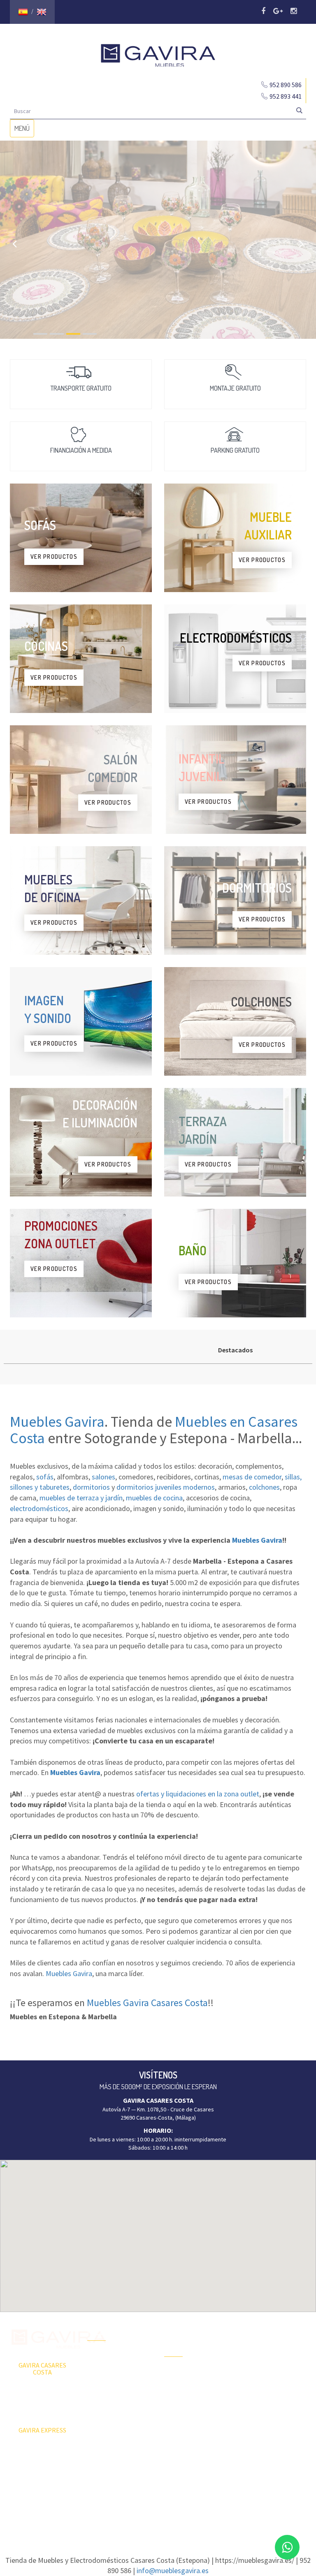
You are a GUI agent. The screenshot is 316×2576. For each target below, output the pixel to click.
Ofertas (97, 2357)
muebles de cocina (154, 1498)
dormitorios (91, 1487)
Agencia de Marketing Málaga (173, 2514)
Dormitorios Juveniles (191, 2439)
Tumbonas (177, 2402)
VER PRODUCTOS (54, 557)
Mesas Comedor (262, 2357)
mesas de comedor (252, 1477)
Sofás (249, 2415)
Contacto (99, 2415)
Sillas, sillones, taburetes (273, 2386)
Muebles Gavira (57, 1422)
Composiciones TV (264, 2343)
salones (103, 1477)
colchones (264, 1487)
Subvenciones (105, 2429)
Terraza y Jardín (184, 2373)
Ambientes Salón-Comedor (186, 2421)
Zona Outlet (102, 2372)
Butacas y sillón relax (267, 2400)
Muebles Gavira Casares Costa (147, 2003)
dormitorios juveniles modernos (166, 1487)
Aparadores (256, 2328)
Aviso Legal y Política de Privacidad (158, 2506)
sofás (45, 1477)
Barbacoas (177, 2388)
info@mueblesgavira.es (173, 2570)
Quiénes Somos (107, 2400)
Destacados (235, 1350)
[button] (158, 2231)
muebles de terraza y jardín (81, 1498)
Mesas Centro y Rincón (270, 2372)
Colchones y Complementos (260, 2433)
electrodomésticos (39, 1508)
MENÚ (24, 130)
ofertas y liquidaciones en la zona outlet (198, 1794)
